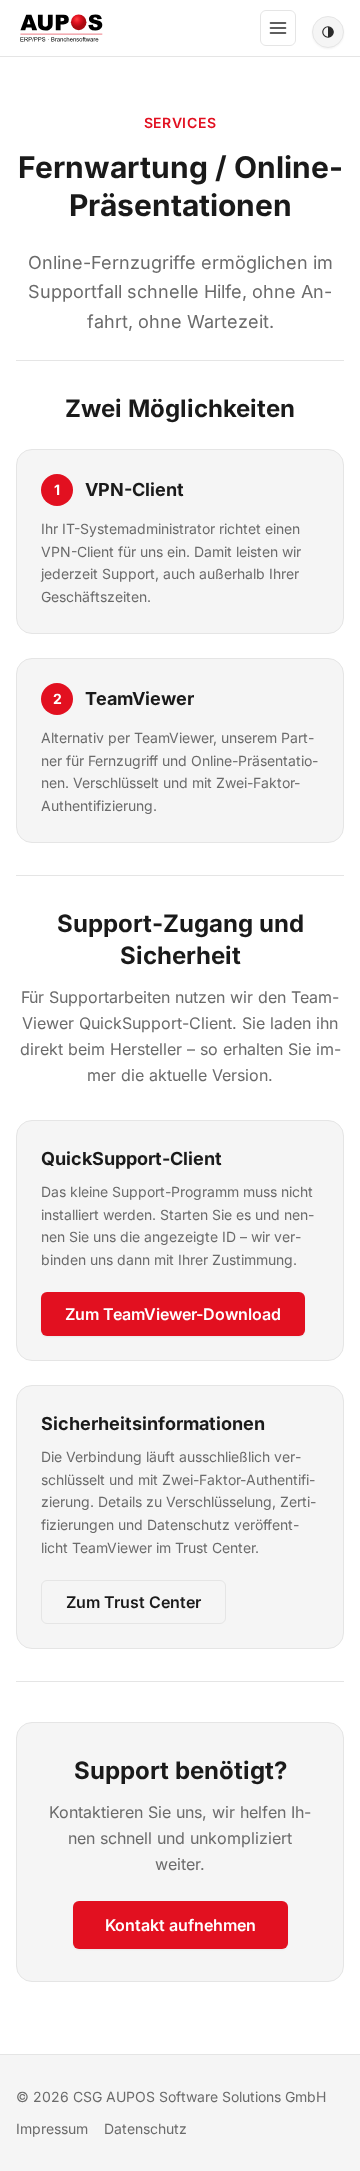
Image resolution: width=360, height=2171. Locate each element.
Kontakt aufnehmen (180, 1925)
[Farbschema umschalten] (328, 32)
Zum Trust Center (133, 1602)
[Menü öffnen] (278, 28)
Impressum (52, 2128)
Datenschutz (145, 2128)
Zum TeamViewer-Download (173, 1314)
